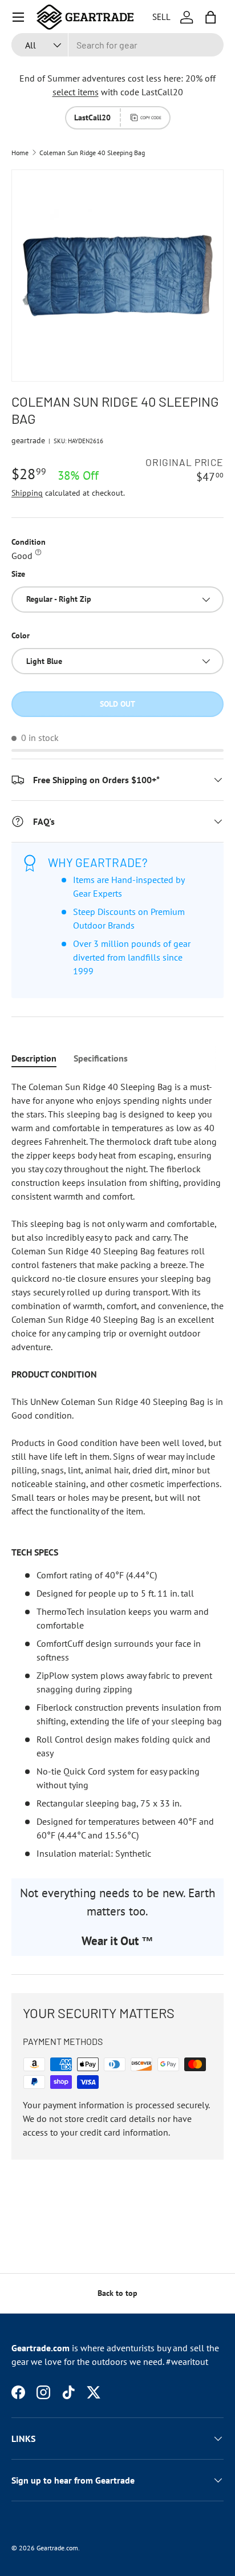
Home (20, 153)
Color (21, 635)
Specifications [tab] (101, 1058)
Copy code (151, 118)
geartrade (28, 440)
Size (18, 574)
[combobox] (117, 45)
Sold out (117, 704)
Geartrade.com (57, 2548)
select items (76, 92)
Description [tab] (34, 1058)
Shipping (27, 493)
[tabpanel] (117, 1470)
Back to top (117, 2293)
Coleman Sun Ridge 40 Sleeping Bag (92, 153)
